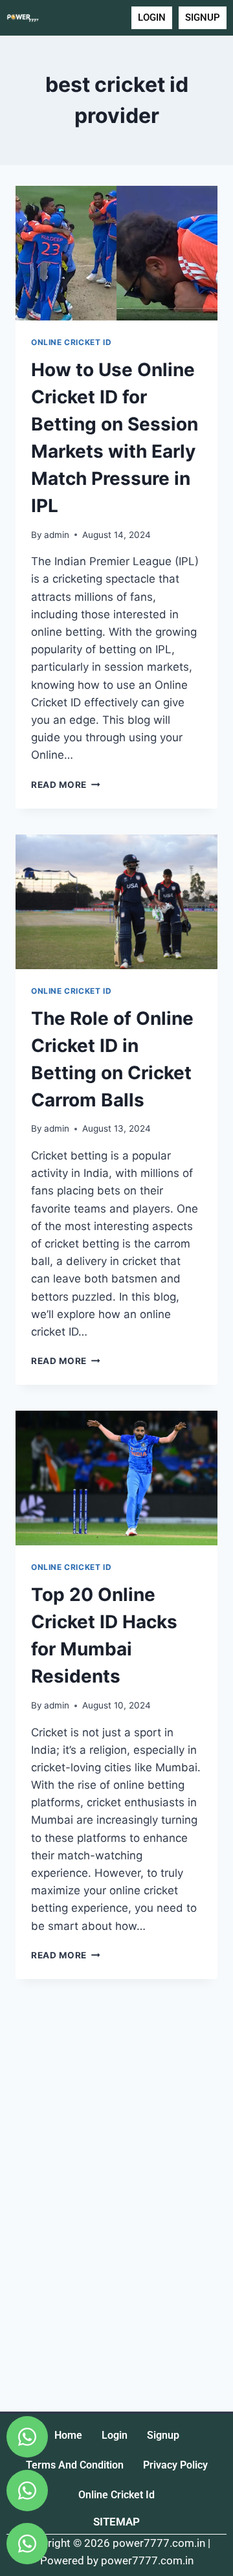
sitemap (116, 2522)
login (115, 2435)
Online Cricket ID (71, 342)
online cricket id (116, 2495)
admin (57, 535)
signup (163, 2435)
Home (68, 2435)
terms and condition (75, 2465)
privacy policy (175, 2465)
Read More (66, 785)
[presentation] (116, 253)
